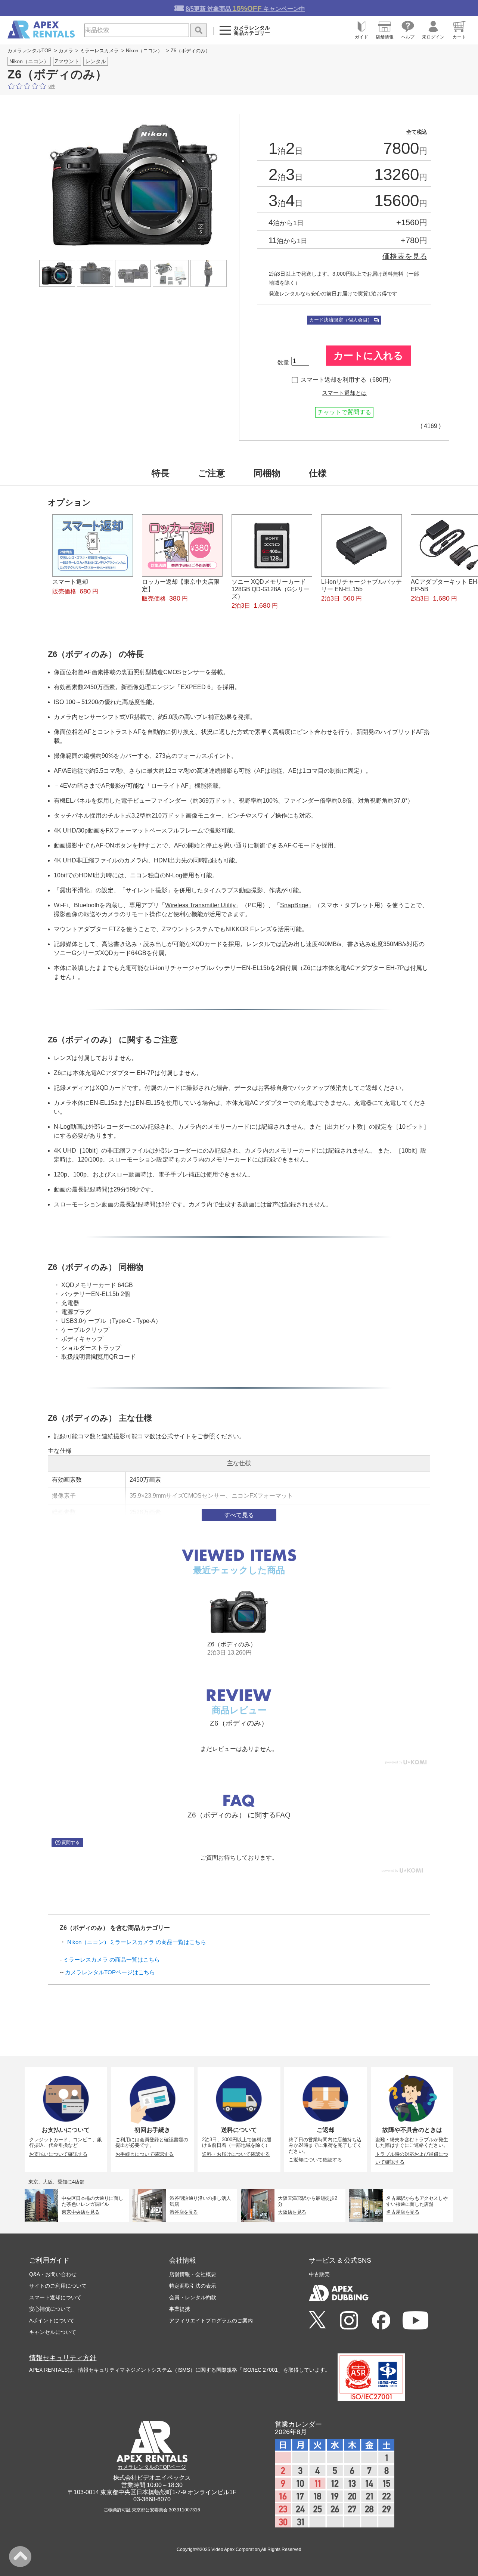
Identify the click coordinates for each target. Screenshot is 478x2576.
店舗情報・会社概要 (193, 2274)
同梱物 (267, 473)
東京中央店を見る (80, 2212)
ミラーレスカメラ (99, 51)
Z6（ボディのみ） (232, 1644)
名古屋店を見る (403, 2212)
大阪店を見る (292, 2212)
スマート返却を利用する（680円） (347, 380)
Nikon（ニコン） (144, 51)
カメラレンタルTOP (30, 51)
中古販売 (319, 2274)
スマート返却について (55, 2297)
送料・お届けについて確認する (236, 2154)
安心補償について (50, 2309)
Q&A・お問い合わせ (53, 2274)
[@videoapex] (381, 2321)
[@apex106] (317, 2320)
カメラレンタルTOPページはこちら (110, 1972)
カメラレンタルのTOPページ (152, 2467)
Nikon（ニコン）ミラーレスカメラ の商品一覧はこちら (137, 1942)
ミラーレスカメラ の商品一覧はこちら (111, 1960)
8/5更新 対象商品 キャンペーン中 (245, 8)
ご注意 (212, 473)
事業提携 (180, 2309)
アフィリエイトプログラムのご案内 (211, 2321)
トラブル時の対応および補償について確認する (412, 2158)
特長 (161, 473)
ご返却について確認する (315, 2160)
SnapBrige (294, 905)
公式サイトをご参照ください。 (203, 1436)
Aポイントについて (52, 2321)
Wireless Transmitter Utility (200, 905)
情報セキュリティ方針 (63, 2358)
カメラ (66, 51)
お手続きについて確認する (145, 2154)
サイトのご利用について (58, 2286)
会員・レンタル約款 (193, 2297)
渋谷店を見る (184, 2212)
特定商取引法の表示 (193, 2286)
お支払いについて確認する (58, 2154)
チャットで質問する (344, 412)
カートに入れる (368, 356)
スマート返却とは (344, 393)
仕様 (318, 473)
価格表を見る (405, 256)
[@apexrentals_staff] (349, 2321)
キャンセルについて (53, 2332)
